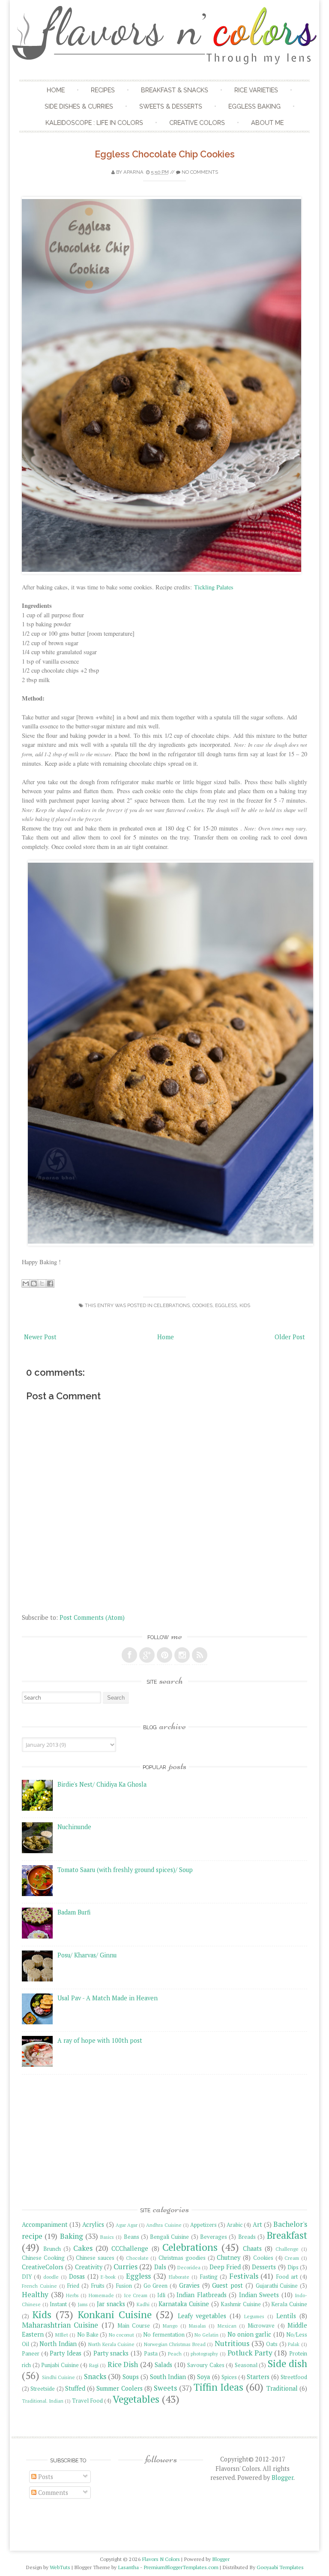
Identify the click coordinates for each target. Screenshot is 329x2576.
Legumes (254, 2316)
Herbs (72, 2295)
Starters (258, 2377)
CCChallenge (130, 2248)
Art (257, 2224)
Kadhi (143, 2304)
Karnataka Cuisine (184, 2304)
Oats (272, 2344)
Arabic (235, 2225)
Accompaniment (45, 2224)
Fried (73, 2286)
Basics (107, 2237)
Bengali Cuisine (169, 2237)
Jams (83, 2304)
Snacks (95, 2376)
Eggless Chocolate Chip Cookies (165, 154)
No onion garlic (250, 2334)
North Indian (58, 2344)
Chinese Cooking (43, 2258)
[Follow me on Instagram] (182, 1655)
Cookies (202, 1305)
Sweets (165, 2388)
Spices (229, 2377)
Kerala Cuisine (289, 2304)
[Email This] (26, 1283)
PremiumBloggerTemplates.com (181, 2567)
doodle (51, 2277)
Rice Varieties (256, 90)
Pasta (151, 2354)
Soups (131, 2377)
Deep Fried (225, 2267)
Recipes (103, 90)
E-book (108, 2277)
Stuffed (75, 2388)
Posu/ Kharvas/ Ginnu (87, 1955)
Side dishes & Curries (79, 106)
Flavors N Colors (161, 2559)
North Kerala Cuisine (111, 2344)
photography (204, 2354)
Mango (170, 2326)
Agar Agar (127, 2225)
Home (56, 90)
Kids (245, 1305)
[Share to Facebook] (50, 1283)
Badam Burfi (74, 1912)
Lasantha (128, 2567)
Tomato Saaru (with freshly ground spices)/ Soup (125, 1870)
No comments (200, 172)
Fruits (98, 2286)
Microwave (261, 2326)
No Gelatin (206, 2335)
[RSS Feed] (200, 1655)
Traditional (282, 2388)
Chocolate (137, 2258)
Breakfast (287, 2235)
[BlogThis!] (34, 1283)
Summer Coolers (119, 2388)
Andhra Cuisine (164, 2225)
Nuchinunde (74, 1827)
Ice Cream (136, 2295)
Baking (72, 2236)
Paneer (31, 2354)
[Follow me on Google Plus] (147, 1655)
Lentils (286, 2316)
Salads (163, 2365)
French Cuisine (39, 2286)
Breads (247, 2237)
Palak (294, 2344)
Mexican (227, 2326)
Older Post (290, 1337)
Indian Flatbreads (201, 2295)
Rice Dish (123, 2364)
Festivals (244, 2276)
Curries (126, 2266)
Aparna (133, 172)
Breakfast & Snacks (175, 90)
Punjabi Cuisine (60, 2365)
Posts (45, 2477)
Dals (160, 2267)
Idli (161, 2295)
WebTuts (60, 2567)
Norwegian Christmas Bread (175, 2344)
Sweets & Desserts (171, 106)
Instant (58, 2304)
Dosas (77, 2276)
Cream (292, 2258)
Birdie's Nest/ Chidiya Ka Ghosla (102, 1784)
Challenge (287, 2249)
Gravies (189, 2285)
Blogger (283, 2478)
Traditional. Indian (43, 2401)
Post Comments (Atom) (92, 1617)
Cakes (83, 2248)
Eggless (226, 1305)
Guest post (227, 2285)
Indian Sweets (259, 2295)
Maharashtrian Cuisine (60, 2325)
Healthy (35, 2294)
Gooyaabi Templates (280, 2567)
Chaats (252, 2248)
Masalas (197, 2326)
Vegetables (136, 2399)
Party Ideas (66, 2353)
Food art (287, 2277)
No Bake (88, 2335)
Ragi (94, 2365)
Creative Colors (197, 122)
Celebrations (172, 1305)
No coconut (121, 2335)
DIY (27, 2277)
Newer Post (40, 1337)
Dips (293, 2267)
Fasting (209, 2277)
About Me (267, 122)
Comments (52, 2493)
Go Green (156, 2286)
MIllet (62, 2335)
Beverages (214, 2237)
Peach (175, 2354)
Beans (132, 2237)
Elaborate (179, 2277)
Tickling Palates (214, 587)
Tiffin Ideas (218, 2387)
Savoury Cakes (206, 2365)
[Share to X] (42, 1283)
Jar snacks (111, 2304)
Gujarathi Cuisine (277, 2286)
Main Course (134, 2326)
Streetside (43, 2389)
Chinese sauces (95, 2258)
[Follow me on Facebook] (129, 1655)
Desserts (264, 2267)
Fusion (124, 2286)
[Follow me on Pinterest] (164, 1655)
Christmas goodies (182, 2258)
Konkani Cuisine (115, 2315)
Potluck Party (250, 2353)
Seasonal (246, 2365)
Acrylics (93, 2224)
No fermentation (164, 2335)
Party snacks (111, 2353)
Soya (203, 2377)
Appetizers (203, 2225)
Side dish (288, 2363)
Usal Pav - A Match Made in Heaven (108, 1998)
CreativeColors (43, 2267)
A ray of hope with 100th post (100, 2040)
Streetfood (294, 2377)
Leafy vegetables (202, 2316)
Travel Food (87, 2401)
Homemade (101, 2295)
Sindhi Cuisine (58, 2377)
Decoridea (189, 2267)
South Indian (168, 2377)
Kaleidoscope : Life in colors (94, 122)
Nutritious (232, 2343)
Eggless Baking (254, 106)
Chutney (229, 2257)
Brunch (52, 2249)
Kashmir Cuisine (241, 2304)
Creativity (89, 2267)
